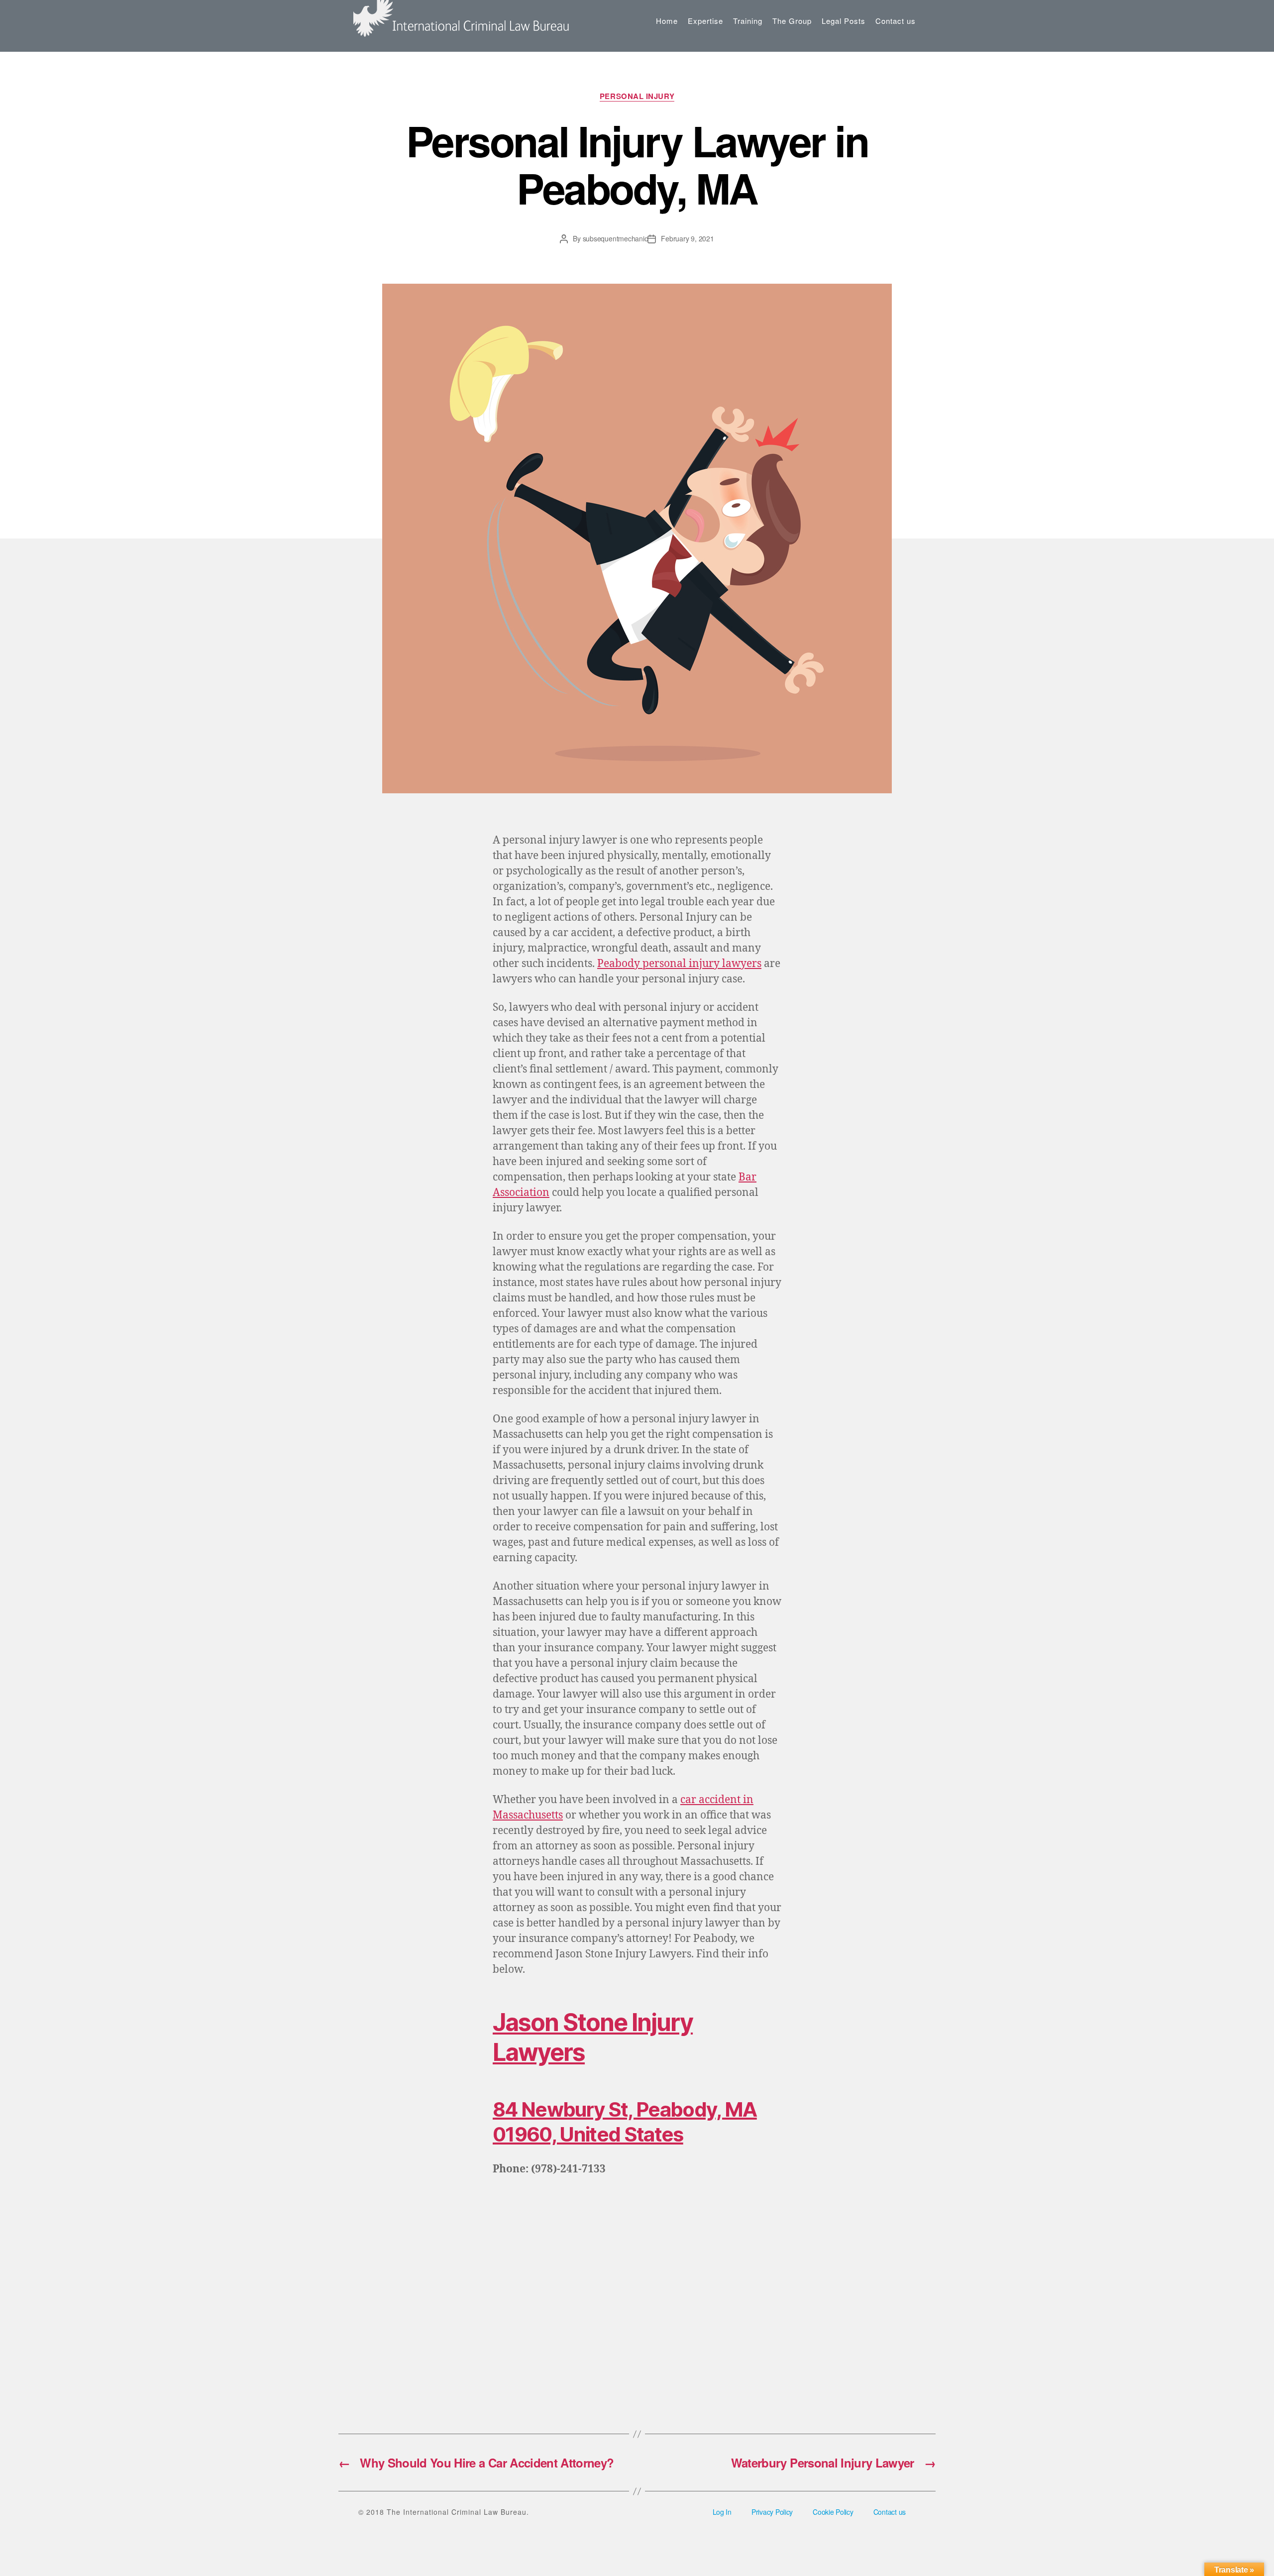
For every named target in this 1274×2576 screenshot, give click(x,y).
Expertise (705, 21)
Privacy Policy (772, 2512)
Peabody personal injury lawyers (679, 964)
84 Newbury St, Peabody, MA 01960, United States (625, 2122)
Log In (722, 2512)
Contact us (896, 21)
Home (667, 21)
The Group (792, 21)
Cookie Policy (833, 2512)
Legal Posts (844, 21)
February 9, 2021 (687, 238)
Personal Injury (637, 97)
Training (748, 21)
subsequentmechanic (615, 238)
